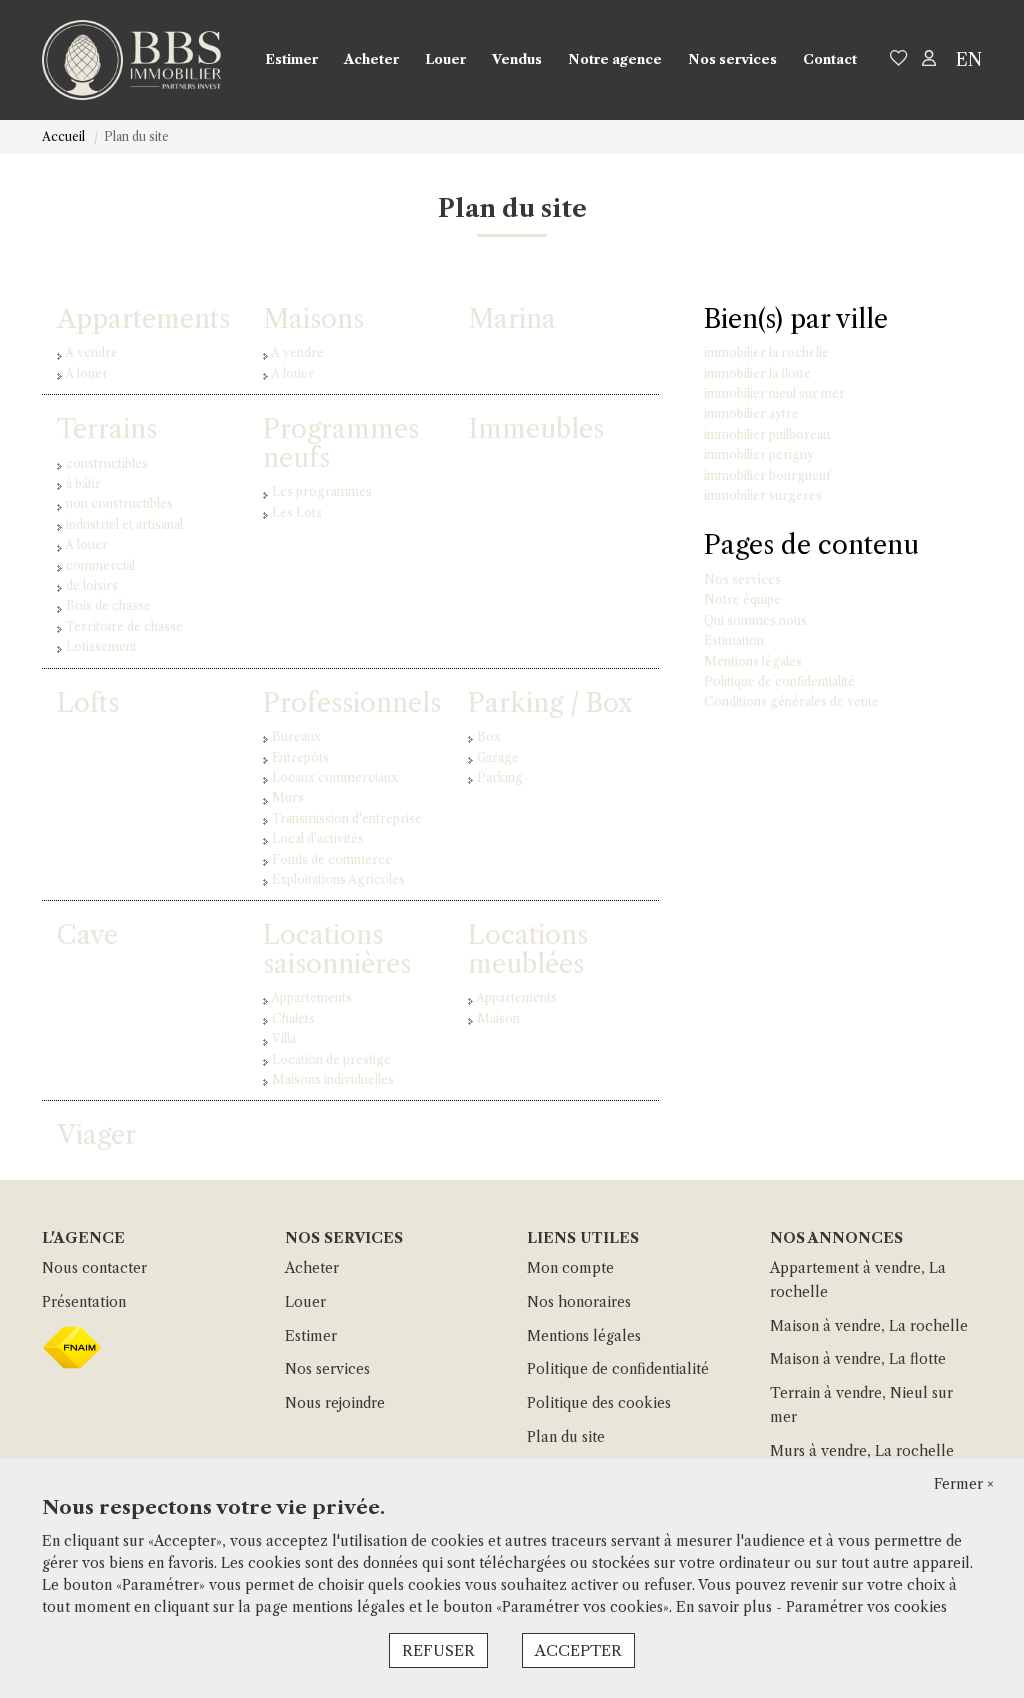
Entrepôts (300, 757)
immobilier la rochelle (766, 352)
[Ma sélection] (899, 59)
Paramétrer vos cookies (866, 1607)
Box (489, 736)
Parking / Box (550, 703)
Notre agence (615, 59)
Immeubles (536, 429)
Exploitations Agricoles (338, 879)
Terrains (107, 429)
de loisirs (92, 585)
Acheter (371, 59)
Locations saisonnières (337, 949)
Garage (498, 757)
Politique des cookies (599, 1403)
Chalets (293, 1018)
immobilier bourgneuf (767, 475)
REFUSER (438, 1650)
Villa (284, 1038)
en (969, 60)
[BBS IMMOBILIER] (131, 60)
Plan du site (566, 1437)
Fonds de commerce (332, 859)
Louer (445, 59)
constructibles (107, 463)
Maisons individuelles (333, 1079)
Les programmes (322, 491)
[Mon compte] (929, 59)
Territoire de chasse (124, 626)
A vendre (91, 352)
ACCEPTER (578, 1650)
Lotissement (101, 646)
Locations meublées (528, 949)
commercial (100, 565)
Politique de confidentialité (779, 681)
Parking (500, 777)
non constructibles (119, 503)
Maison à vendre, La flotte (858, 1359)
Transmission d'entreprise (347, 818)
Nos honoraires (579, 1302)
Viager (96, 1135)
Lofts (88, 703)
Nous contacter (94, 1268)
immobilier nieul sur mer (774, 393)
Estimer (291, 59)
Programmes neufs (341, 443)
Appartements (143, 319)
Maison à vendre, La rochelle (869, 1326)
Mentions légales (753, 661)
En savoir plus (726, 1607)
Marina (512, 319)
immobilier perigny (759, 454)
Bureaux (296, 736)
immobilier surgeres (763, 495)
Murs (288, 797)
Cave (87, 935)
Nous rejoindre (335, 1403)
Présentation (84, 1302)
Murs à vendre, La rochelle (862, 1451)
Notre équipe (742, 599)
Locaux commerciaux (335, 777)
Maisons (313, 319)
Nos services (732, 59)
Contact (830, 59)
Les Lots (297, 512)
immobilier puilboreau (767, 434)
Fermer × (964, 1484)
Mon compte (570, 1268)
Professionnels (352, 703)
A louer (86, 373)
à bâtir (83, 483)
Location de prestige (331, 1059)
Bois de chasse (108, 605)
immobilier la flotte (757, 373)
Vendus (517, 59)
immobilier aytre (751, 413)
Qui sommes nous (755, 620)
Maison (498, 1018)
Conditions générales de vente (791, 701)
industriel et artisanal (124, 524)
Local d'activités (318, 838)
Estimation (734, 640)
